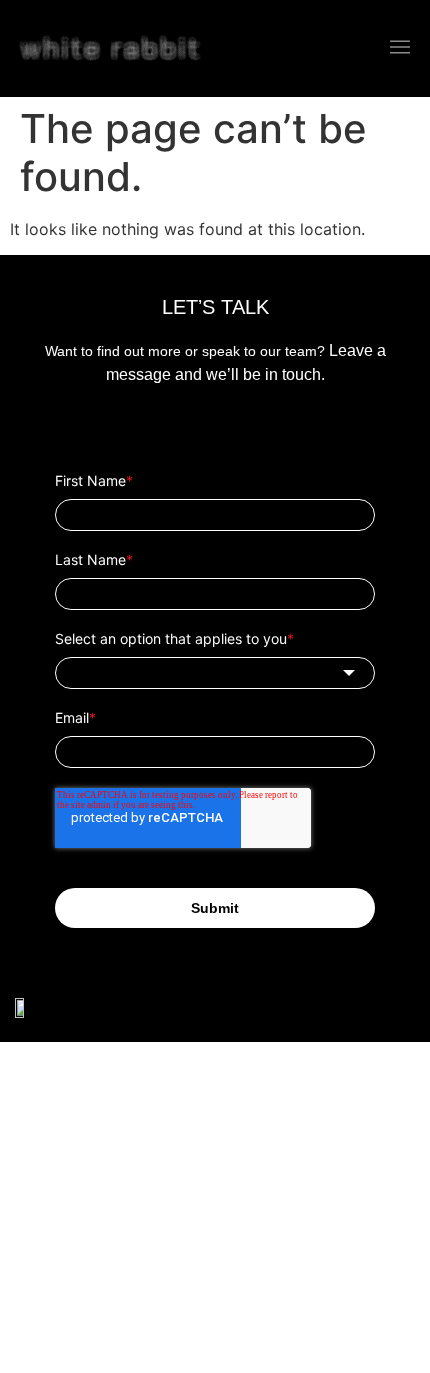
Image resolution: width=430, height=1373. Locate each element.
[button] (400, 48)
